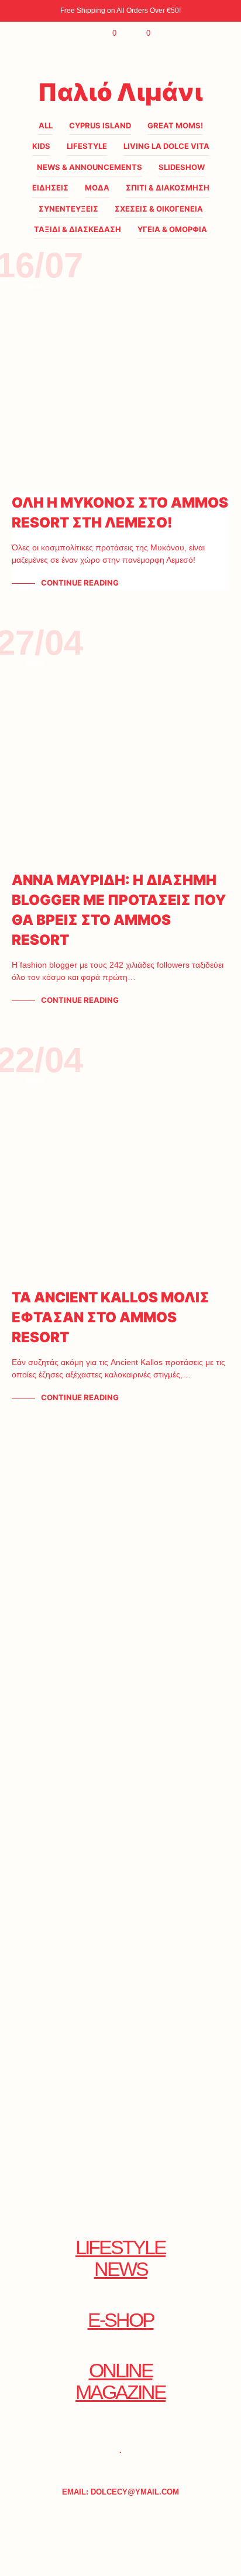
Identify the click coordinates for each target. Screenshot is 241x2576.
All (46, 125)
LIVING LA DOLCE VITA (166, 146)
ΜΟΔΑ (97, 188)
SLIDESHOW (182, 167)
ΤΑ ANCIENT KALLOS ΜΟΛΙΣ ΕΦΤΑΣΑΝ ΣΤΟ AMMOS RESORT (111, 1317)
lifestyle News (120, 2258)
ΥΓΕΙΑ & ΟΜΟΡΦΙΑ (172, 229)
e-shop (121, 2320)
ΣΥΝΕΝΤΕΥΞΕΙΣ (68, 209)
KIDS (41, 146)
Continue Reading (80, 583)
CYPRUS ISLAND (100, 125)
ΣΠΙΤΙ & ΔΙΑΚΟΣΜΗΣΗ (168, 188)
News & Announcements (89, 167)
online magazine (120, 2381)
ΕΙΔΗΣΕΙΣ (50, 188)
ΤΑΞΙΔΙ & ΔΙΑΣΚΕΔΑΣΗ (78, 229)
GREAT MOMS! (175, 125)
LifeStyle (87, 146)
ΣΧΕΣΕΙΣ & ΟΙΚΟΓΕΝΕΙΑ (159, 209)
